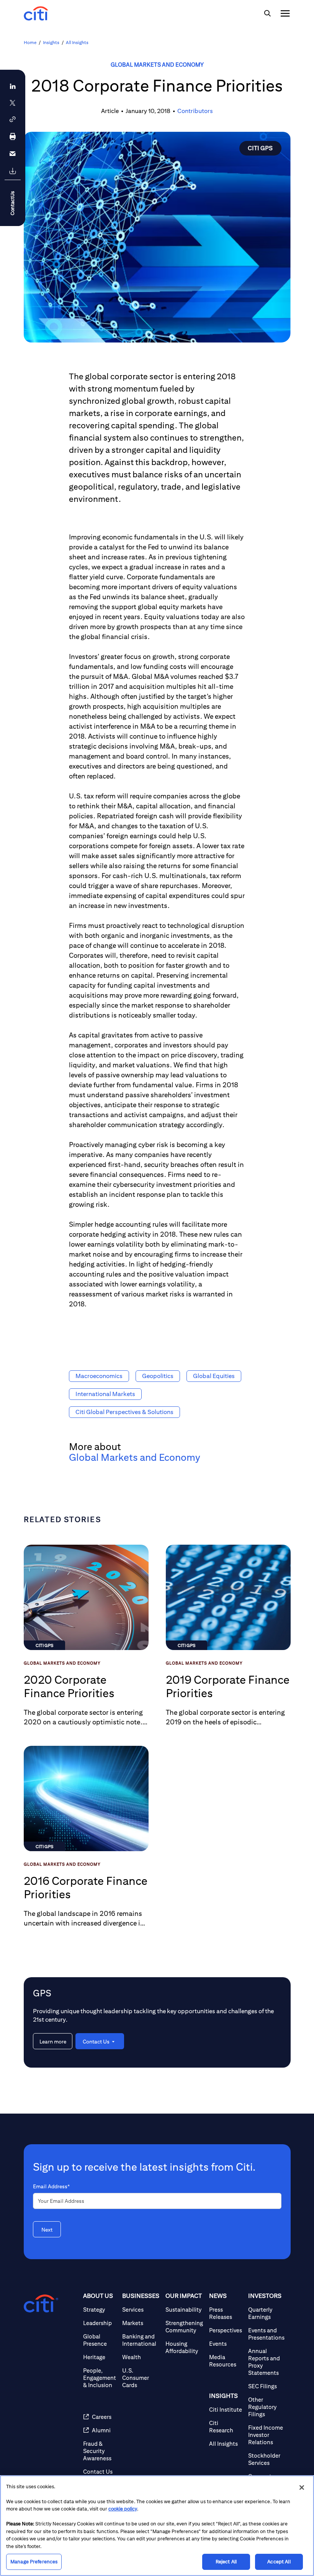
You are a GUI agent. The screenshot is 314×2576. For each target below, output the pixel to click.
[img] (267, 13)
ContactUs (12, 203)
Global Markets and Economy (157, 65)
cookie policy (123, 2509)
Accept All (279, 2562)
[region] (157, 2526)
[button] (13, 119)
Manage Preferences (34, 2562)
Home (30, 42)
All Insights (77, 42)
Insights (51, 42)
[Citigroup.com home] (41, 2304)
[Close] (302, 2488)
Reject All (226, 2562)
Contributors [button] (195, 111)
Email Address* (51, 2186)
